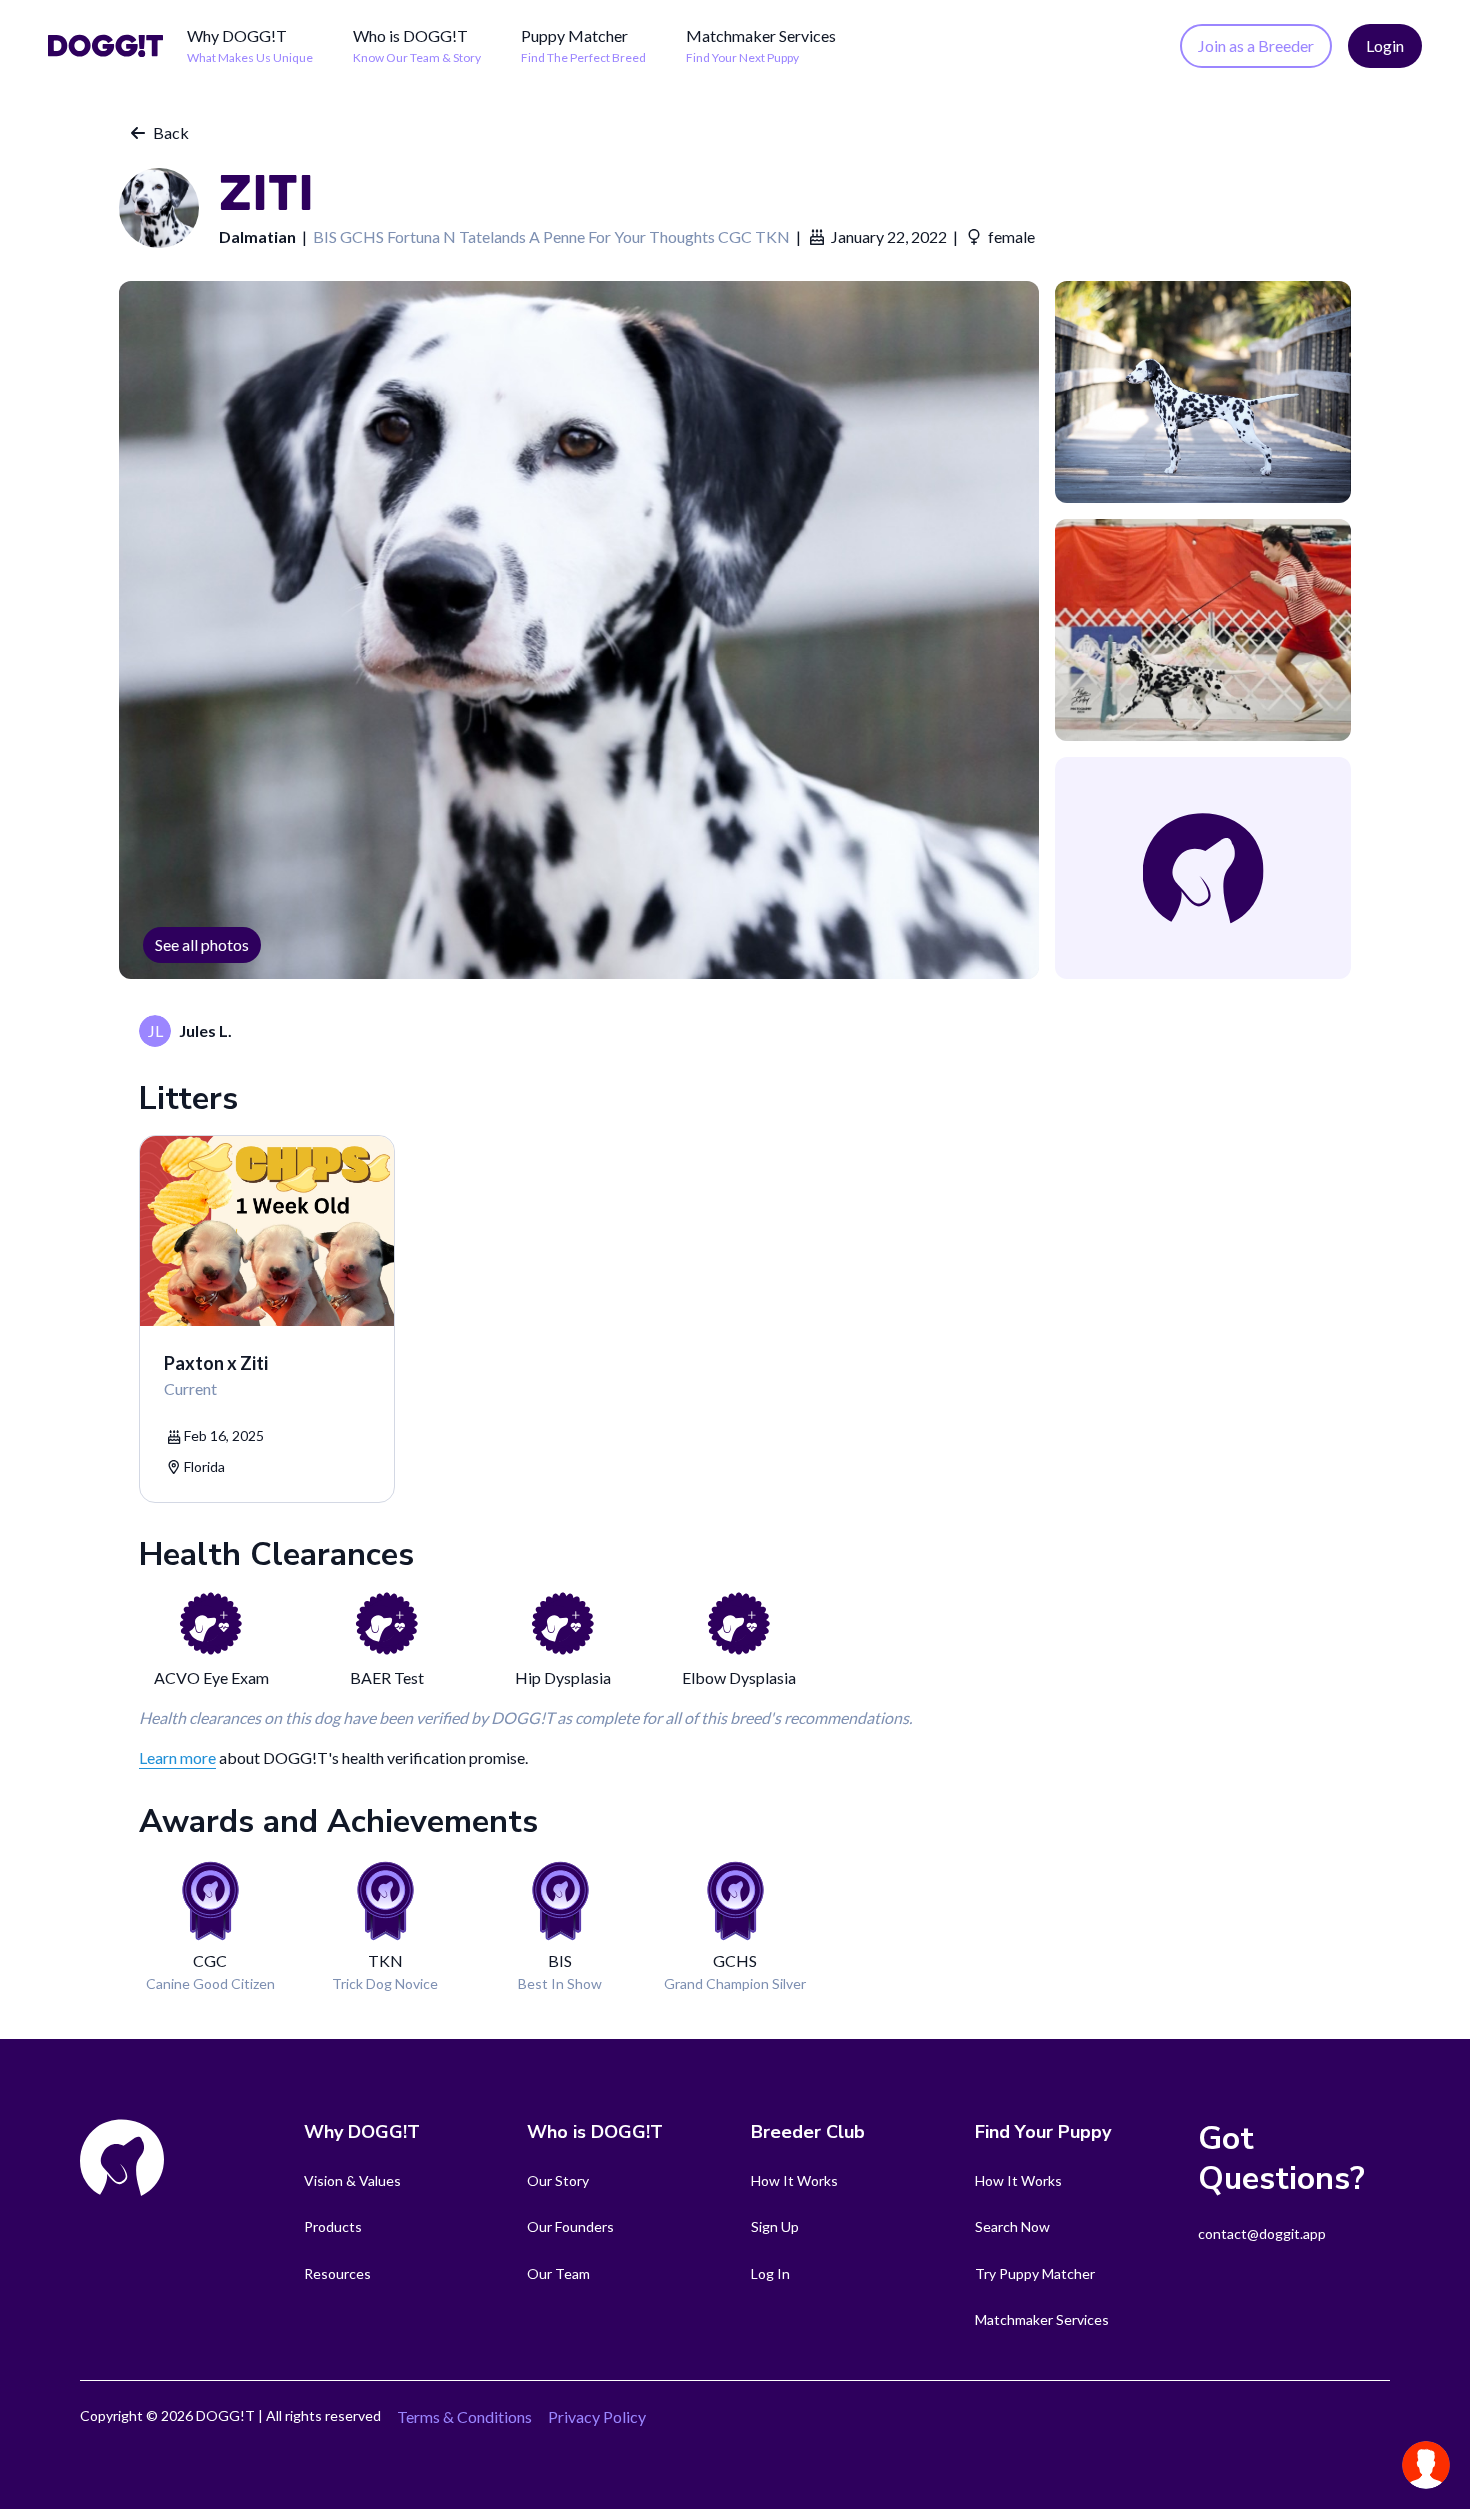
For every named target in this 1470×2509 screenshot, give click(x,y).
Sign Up (775, 2226)
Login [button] (1385, 45)
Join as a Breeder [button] (1256, 45)
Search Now (1012, 2226)
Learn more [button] (177, 1757)
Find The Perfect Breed (583, 57)
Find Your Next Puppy (742, 57)
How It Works (794, 2180)
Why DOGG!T (237, 35)
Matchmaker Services (761, 35)
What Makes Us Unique (250, 57)
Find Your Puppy (1043, 2132)
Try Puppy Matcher (1035, 2273)
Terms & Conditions (464, 2416)
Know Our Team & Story (417, 57)
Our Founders (570, 2226)
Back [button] (171, 132)
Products (333, 2226)
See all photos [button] (202, 944)
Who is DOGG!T (410, 35)
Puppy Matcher (574, 35)
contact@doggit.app (1262, 2233)
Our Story (558, 2180)
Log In (770, 2273)
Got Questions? (1281, 2158)
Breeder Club (808, 2132)
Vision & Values (352, 2180)
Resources (337, 2273)
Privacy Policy (597, 2416)
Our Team (558, 2273)
